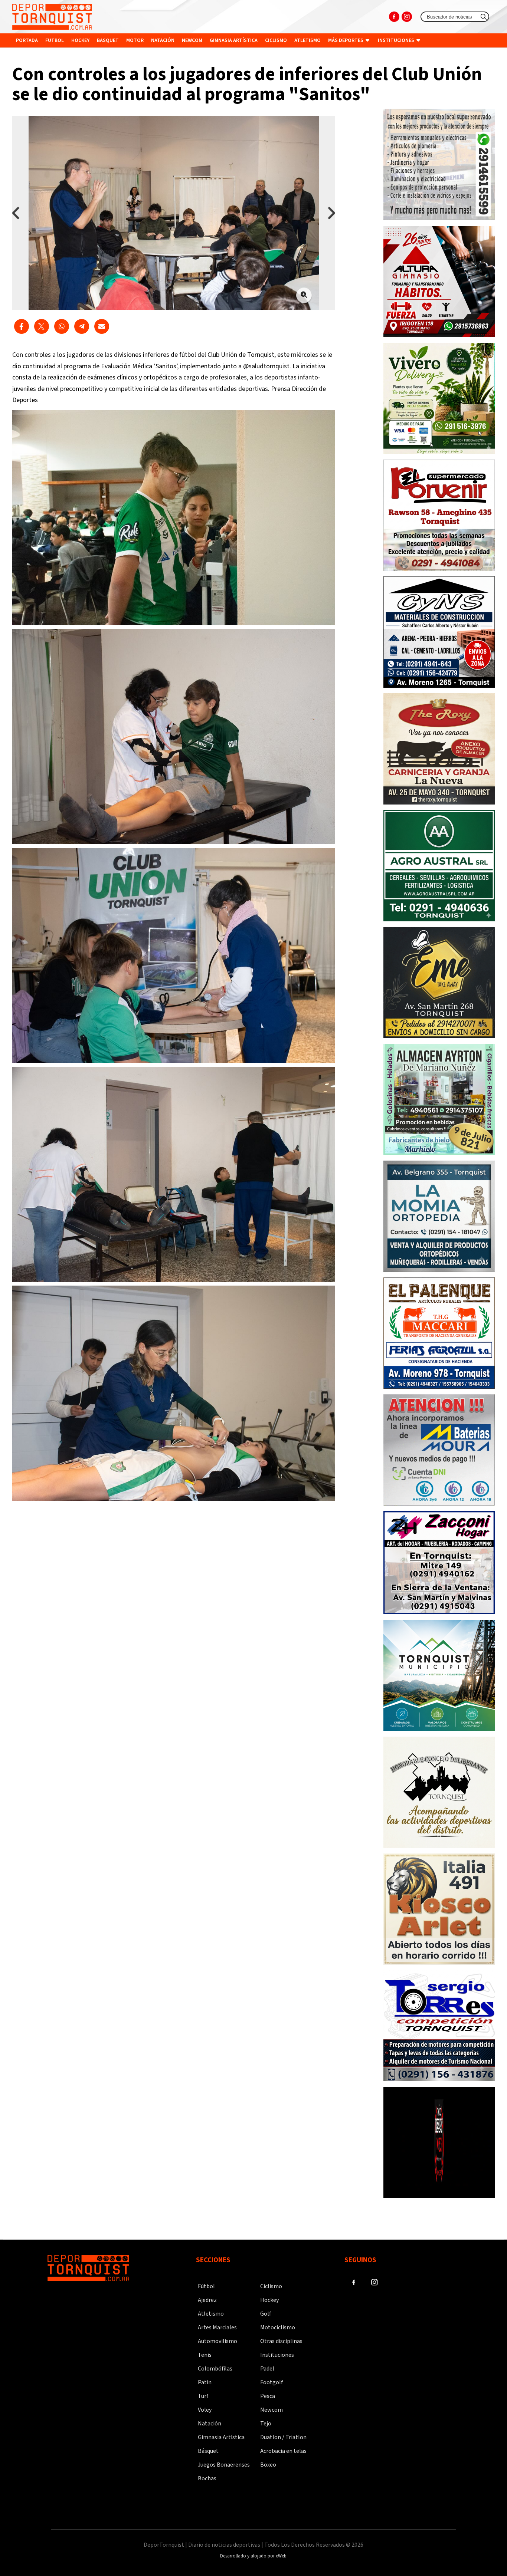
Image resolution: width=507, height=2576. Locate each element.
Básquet (208, 2451)
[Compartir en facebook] (22, 326)
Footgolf (272, 2382)
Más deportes (346, 40)
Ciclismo (276, 40)
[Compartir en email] (102, 326)
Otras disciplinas (281, 2341)
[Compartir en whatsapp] (62, 326)
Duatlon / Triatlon (283, 2437)
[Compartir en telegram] (82, 326)
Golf (266, 2314)
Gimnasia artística (234, 40)
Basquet (108, 40)
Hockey (80, 40)
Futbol (55, 40)
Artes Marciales (217, 2327)
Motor (135, 40)
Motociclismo (278, 2327)
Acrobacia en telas (283, 2451)
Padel (267, 2369)
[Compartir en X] (42, 326)
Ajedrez (207, 2300)
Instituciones (397, 40)
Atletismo (308, 40)
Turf (203, 2396)
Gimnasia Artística (221, 2437)
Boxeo (268, 2465)
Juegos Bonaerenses (224, 2465)
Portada (27, 40)
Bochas (207, 2478)
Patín (205, 2382)
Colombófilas (215, 2369)
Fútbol (206, 2286)
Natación (163, 40)
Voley (205, 2410)
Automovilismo (217, 2341)
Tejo (266, 2424)
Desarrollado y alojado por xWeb (253, 2556)
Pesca (268, 2396)
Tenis (205, 2355)
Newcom (192, 40)
